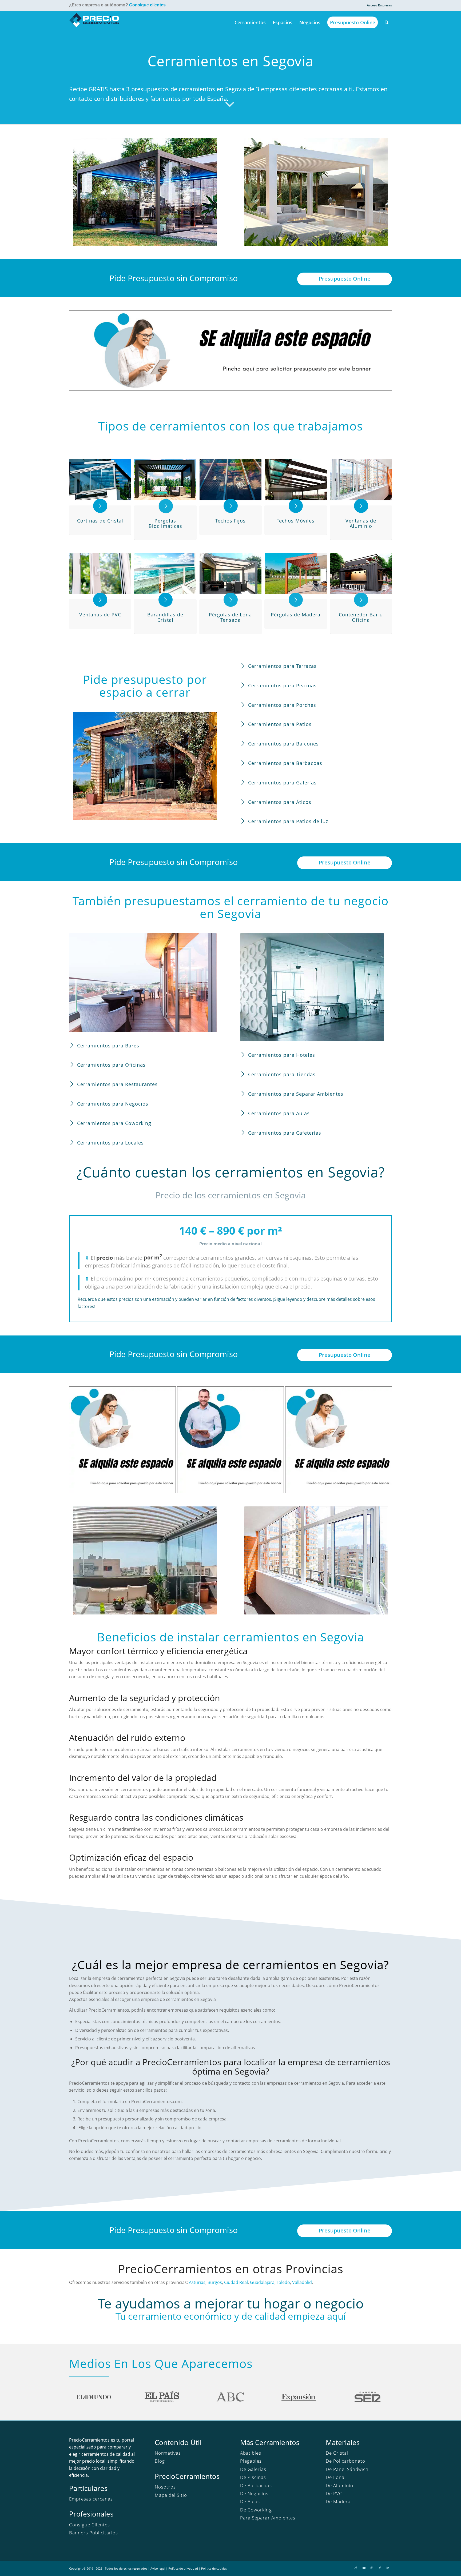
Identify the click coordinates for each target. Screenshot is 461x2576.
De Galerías (253, 2469)
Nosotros (165, 2487)
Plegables (251, 2461)
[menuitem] (378, 5)
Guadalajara (262, 2282)
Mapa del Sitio (171, 2495)
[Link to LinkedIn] (388, 2568)
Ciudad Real (236, 2282)
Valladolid (302, 2282)
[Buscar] (387, 22)
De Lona (335, 2477)
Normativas (168, 2453)
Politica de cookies (214, 2568)
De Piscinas (253, 2477)
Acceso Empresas (379, 5)
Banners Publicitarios (94, 2533)
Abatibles (251, 2453)
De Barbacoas (256, 2485)
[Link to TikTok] (356, 2568)
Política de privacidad (183, 2568)
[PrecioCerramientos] (94, 22)
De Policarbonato (345, 2461)
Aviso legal (158, 2568)
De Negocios (254, 2493)
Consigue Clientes (90, 2525)
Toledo (283, 2282)
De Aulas (250, 2501)
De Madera (338, 2501)
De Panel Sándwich (347, 2469)
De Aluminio (339, 2485)
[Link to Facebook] (380, 2568)
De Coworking (256, 2510)
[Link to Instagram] (372, 2568)
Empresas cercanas (91, 2499)
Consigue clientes (147, 5)
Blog (160, 2461)
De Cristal (337, 2453)
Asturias (197, 2282)
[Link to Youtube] (364, 2568)
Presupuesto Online (345, 279)
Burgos (215, 2282)
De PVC (334, 2493)
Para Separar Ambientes (268, 2518)
